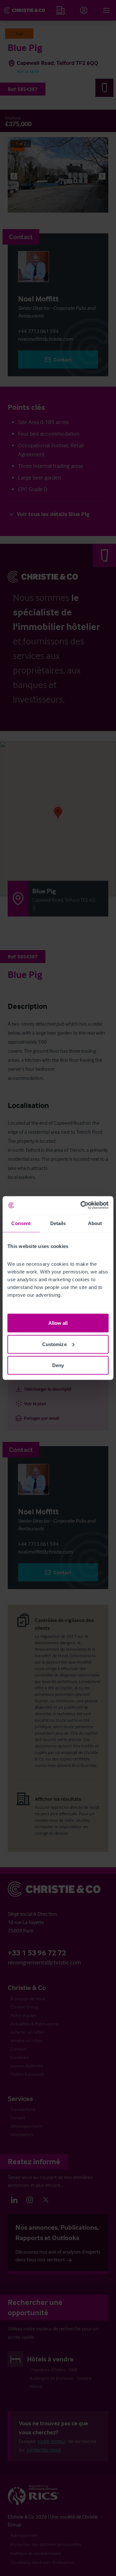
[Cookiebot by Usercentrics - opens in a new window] (82, 1205)
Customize (54, 1344)
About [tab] (95, 1223)
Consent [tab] (21, 1223)
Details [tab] (58, 1223)
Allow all (58, 1323)
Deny (58, 1365)
